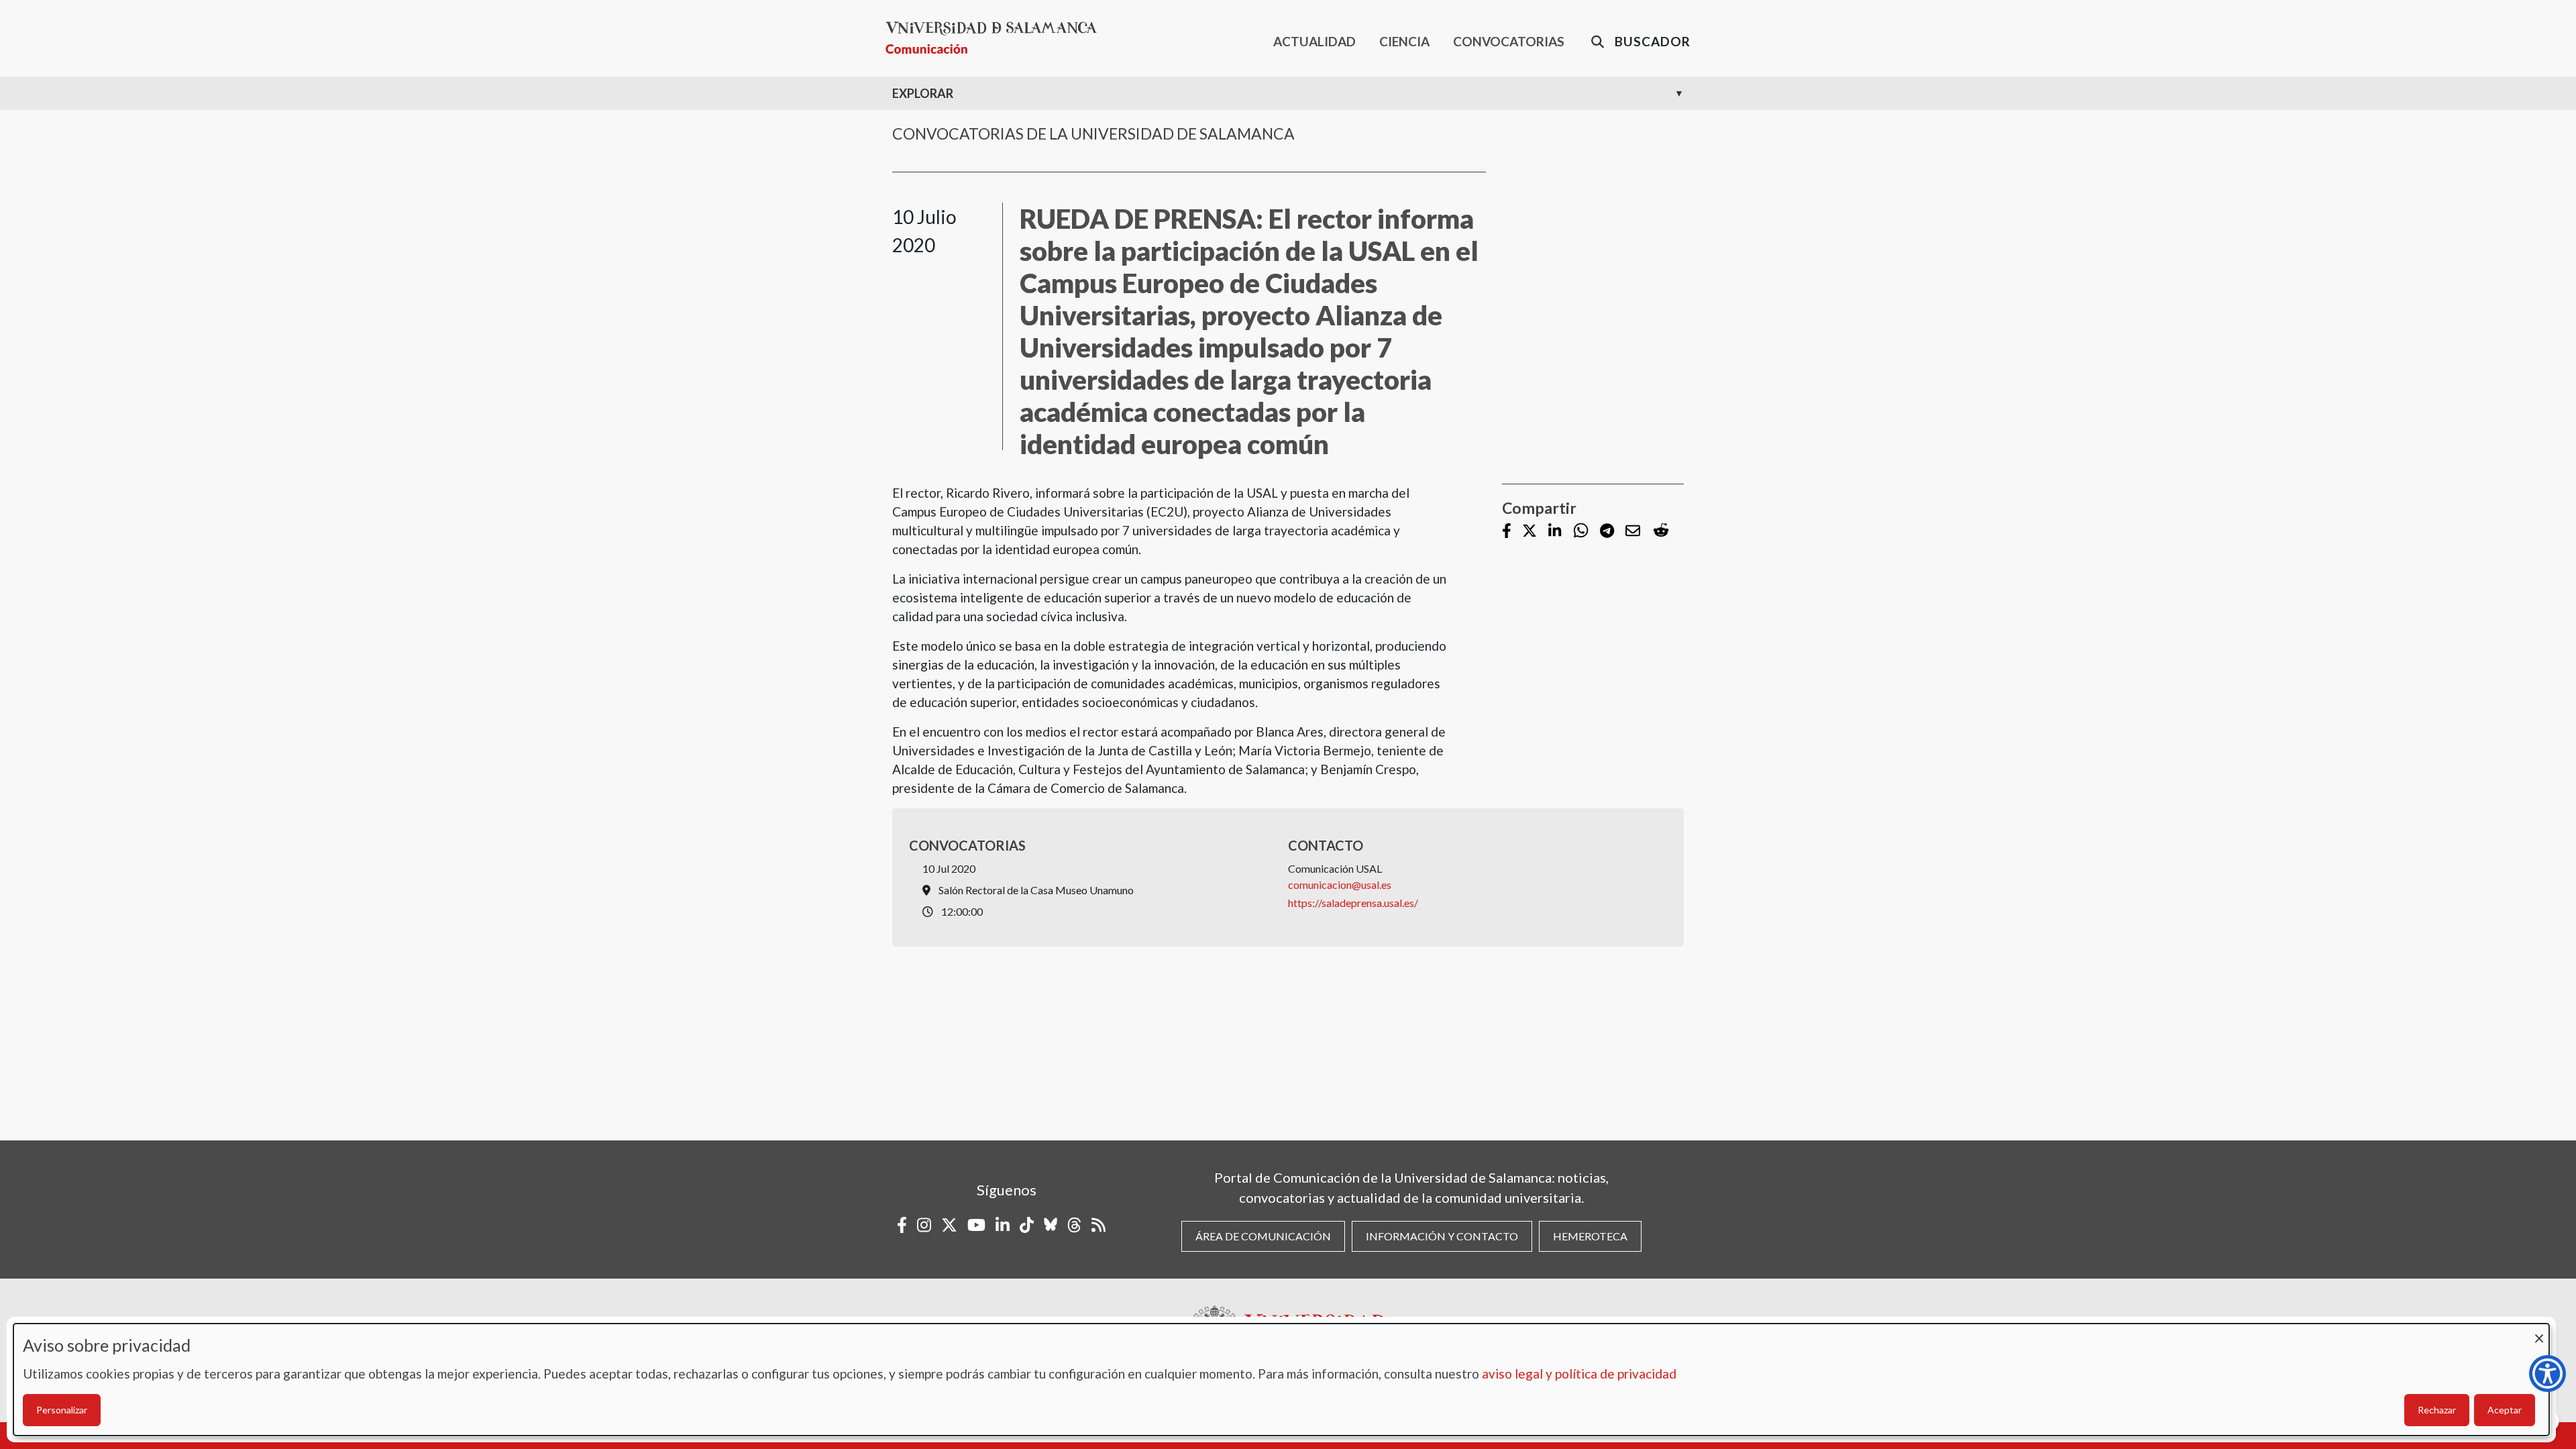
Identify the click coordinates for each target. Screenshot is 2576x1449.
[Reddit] (1661, 531)
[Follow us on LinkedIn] (1555, 532)
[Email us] (1633, 532)
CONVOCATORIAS (1509, 41)
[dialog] (1281, 1380)
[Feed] (1098, 1225)
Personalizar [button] (62, 1410)
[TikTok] (1027, 1225)
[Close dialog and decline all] (2539, 1332)
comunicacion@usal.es (1340, 884)
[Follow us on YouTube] (976, 1225)
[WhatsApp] (1581, 531)
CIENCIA (1404, 41)
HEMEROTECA (1590, 1236)
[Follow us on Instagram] (924, 1225)
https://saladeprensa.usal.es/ (1353, 903)
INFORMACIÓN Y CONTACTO (1442, 1236)
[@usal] (1074, 1225)
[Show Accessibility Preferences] (2547, 1374)
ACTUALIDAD (1314, 41)
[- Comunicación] (997, 38)
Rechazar (2437, 1410)
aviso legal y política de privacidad (1579, 1374)
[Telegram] (1607, 532)
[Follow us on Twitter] (1529, 532)
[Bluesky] (1051, 1225)
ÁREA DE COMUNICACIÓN (1263, 1236)
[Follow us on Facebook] (1507, 532)
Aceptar (2505, 1410)
